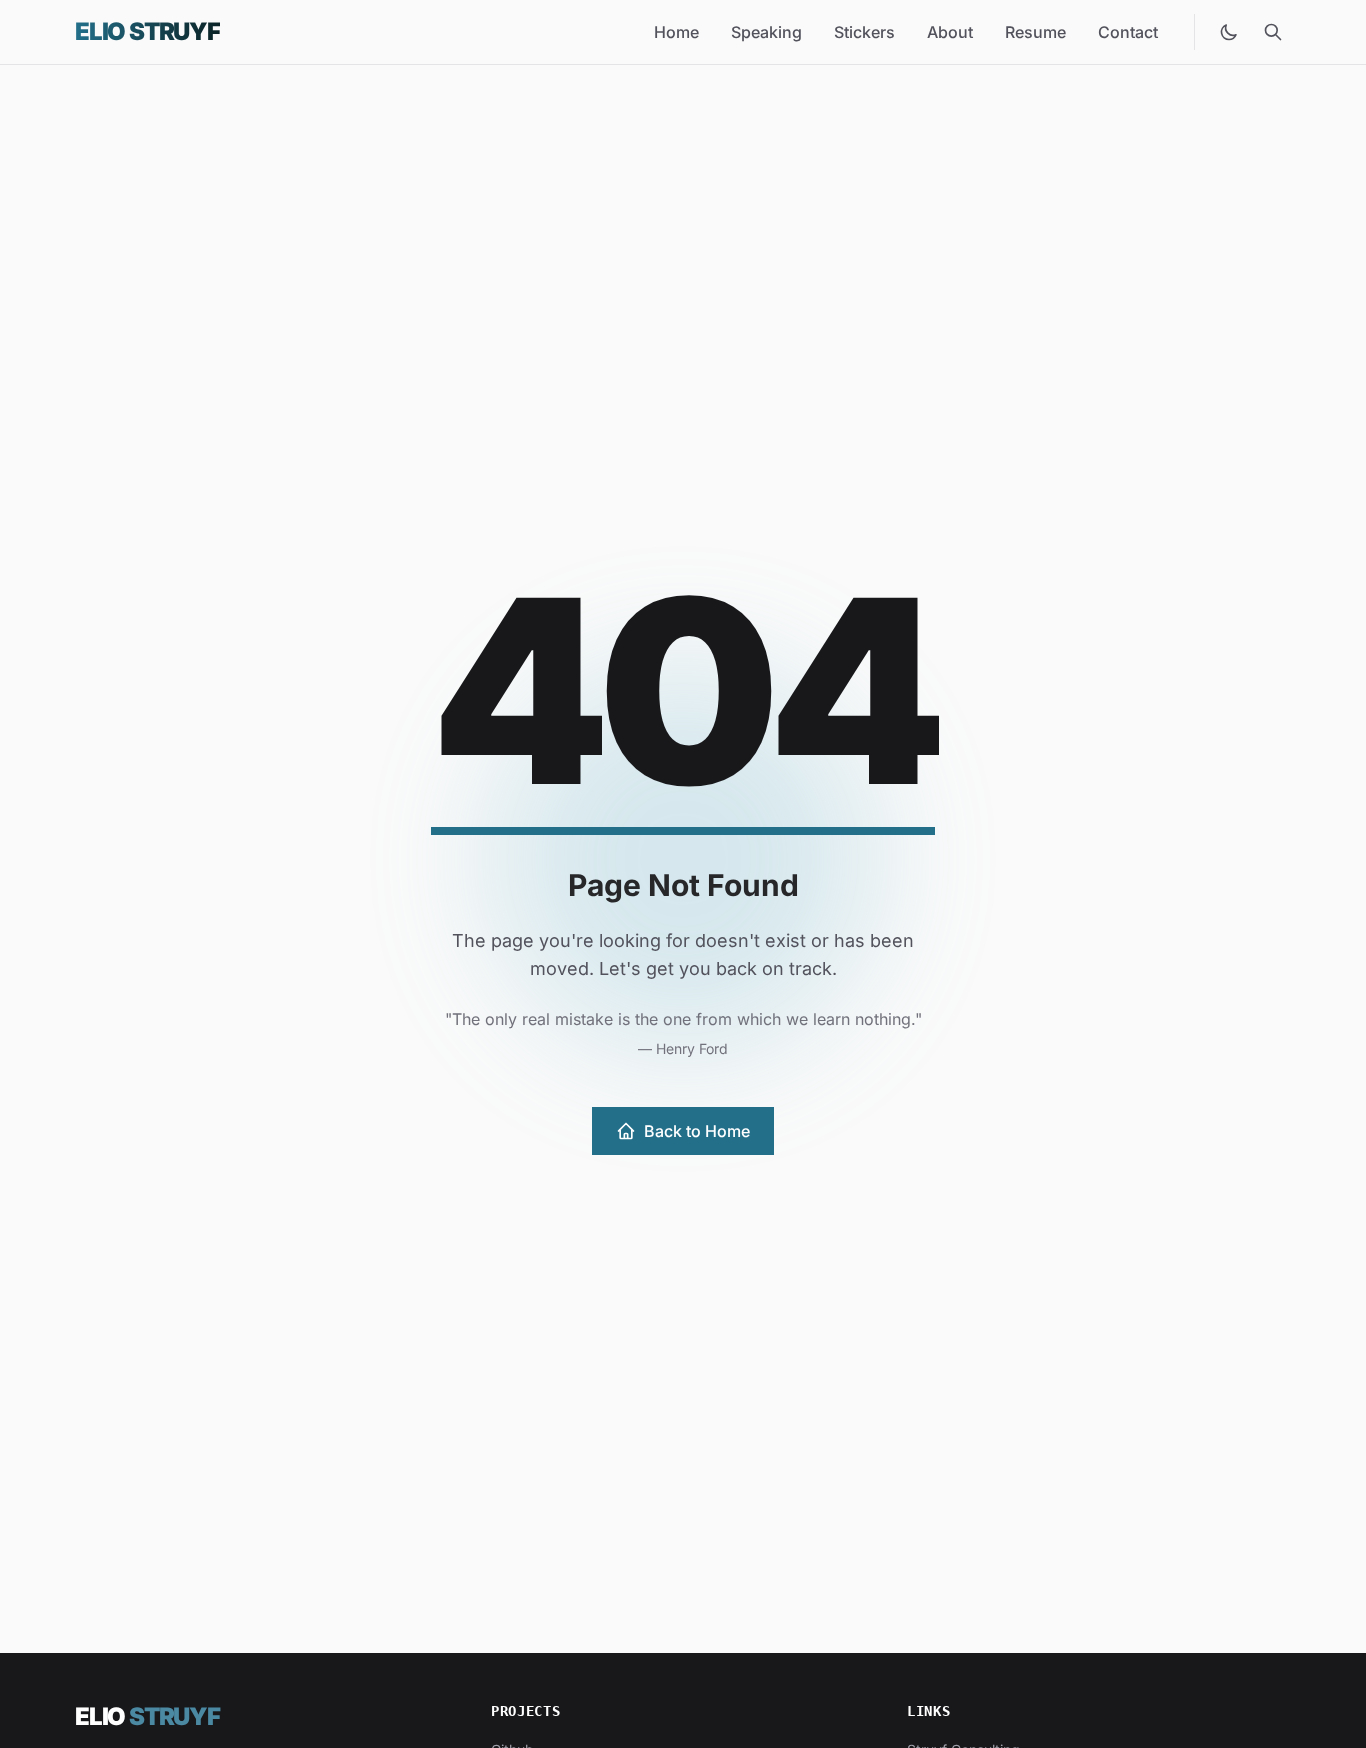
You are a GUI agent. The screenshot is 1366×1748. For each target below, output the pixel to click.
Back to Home (697, 1131)
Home (676, 32)
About (950, 32)
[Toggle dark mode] (1229, 32)
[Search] (1273, 32)
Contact (1128, 32)
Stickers (864, 32)
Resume (1035, 32)
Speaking (766, 32)
